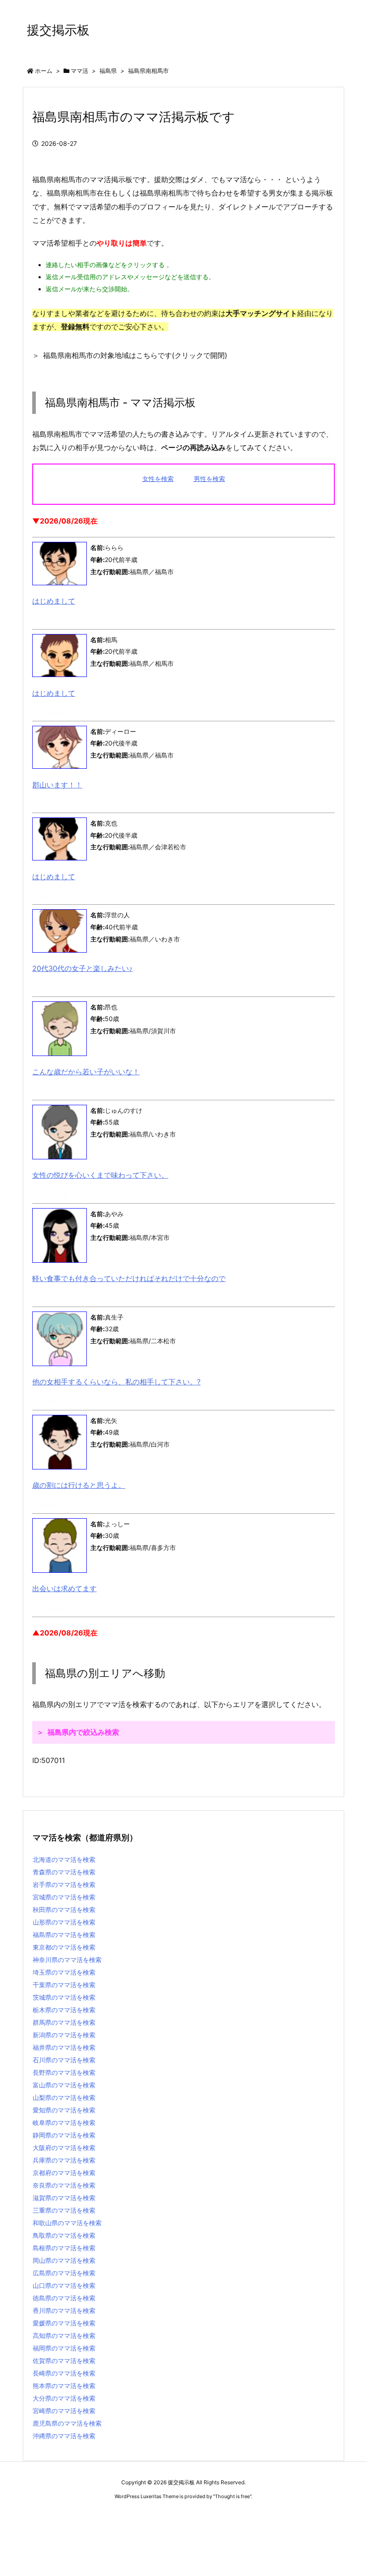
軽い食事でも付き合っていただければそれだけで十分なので (129, 1278)
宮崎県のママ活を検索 (64, 2411)
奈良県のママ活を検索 (64, 2185)
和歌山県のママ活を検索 (67, 2223)
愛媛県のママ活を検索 (64, 2323)
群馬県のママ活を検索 (64, 2022)
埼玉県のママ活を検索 (64, 1972)
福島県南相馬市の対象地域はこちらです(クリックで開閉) (135, 355)
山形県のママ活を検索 (64, 1922)
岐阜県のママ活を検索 (64, 2123)
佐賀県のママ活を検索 (64, 2361)
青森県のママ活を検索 (64, 1872)
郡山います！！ (57, 785)
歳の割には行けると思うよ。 (79, 1485)
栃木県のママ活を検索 (64, 2010)
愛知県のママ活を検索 (64, 2110)
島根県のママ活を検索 (64, 2248)
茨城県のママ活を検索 (64, 1997)
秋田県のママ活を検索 (64, 1910)
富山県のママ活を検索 (64, 2085)
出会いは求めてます (64, 1588)
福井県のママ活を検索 (64, 2047)
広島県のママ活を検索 (64, 2273)
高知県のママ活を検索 (64, 2335)
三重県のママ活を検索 (64, 2210)
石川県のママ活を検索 (64, 2060)
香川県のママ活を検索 (64, 2310)
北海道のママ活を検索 (64, 1859)
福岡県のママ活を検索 (64, 2348)
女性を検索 (158, 479)
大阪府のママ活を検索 (64, 2148)
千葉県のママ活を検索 (64, 1985)
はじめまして (54, 601)
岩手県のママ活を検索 (64, 1884)
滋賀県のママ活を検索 (64, 2198)
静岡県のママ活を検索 (64, 2135)
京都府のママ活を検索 (64, 2173)
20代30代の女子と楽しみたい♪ (82, 968)
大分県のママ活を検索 (64, 2398)
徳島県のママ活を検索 (64, 2298)
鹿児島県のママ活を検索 (67, 2423)
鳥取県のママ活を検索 (64, 2235)
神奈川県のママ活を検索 (67, 1960)
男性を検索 (209, 479)
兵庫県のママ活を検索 (64, 2160)
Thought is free (232, 2496)
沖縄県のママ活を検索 (64, 2436)
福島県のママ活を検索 (64, 1935)
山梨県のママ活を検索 (64, 2097)
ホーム (44, 71)
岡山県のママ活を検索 (64, 2260)
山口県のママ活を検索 (64, 2285)
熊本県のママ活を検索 (64, 2386)
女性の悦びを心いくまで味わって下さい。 (100, 1175)
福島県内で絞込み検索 (83, 1732)
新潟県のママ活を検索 (64, 2035)
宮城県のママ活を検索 (64, 1897)
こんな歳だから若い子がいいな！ (86, 1072)
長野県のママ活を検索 (64, 2072)
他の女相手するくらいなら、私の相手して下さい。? (116, 1382)
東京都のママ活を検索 (64, 1947)
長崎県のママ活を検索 (64, 2373)
